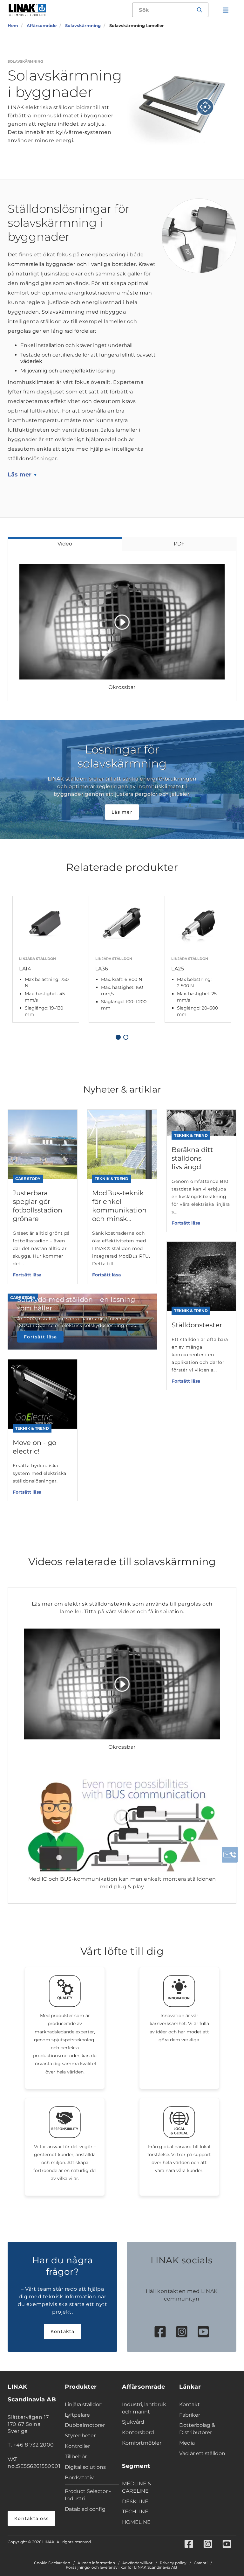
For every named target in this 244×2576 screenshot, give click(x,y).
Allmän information (96, 2563)
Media (187, 2443)
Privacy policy (173, 2563)
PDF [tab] (179, 544)
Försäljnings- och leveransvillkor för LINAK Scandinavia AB (121, 2567)
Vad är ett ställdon (202, 2453)
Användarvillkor (137, 2563)
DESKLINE (135, 2501)
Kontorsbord (138, 2432)
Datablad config (85, 2509)
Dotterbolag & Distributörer (197, 2429)
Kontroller (77, 2446)
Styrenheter (80, 2436)
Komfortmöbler (142, 2443)
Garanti (201, 2563)
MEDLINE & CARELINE (137, 2487)
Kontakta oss (31, 2518)
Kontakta (63, 2331)
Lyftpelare (77, 2415)
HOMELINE (136, 2522)
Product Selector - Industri (88, 2495)
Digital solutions (85, 2467)
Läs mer (20, 475)
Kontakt (190, 2404)
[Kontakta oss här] (230, 1855)
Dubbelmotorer (85, 2425)
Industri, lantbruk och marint (144, 2408)
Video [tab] (65, 544)
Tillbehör (76, 2457)
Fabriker (190, 2415)
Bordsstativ (79, 2478)
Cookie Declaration (52, 2563)
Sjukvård (133, 2422)
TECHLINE (135, 2512)
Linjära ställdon (84, 2404)
